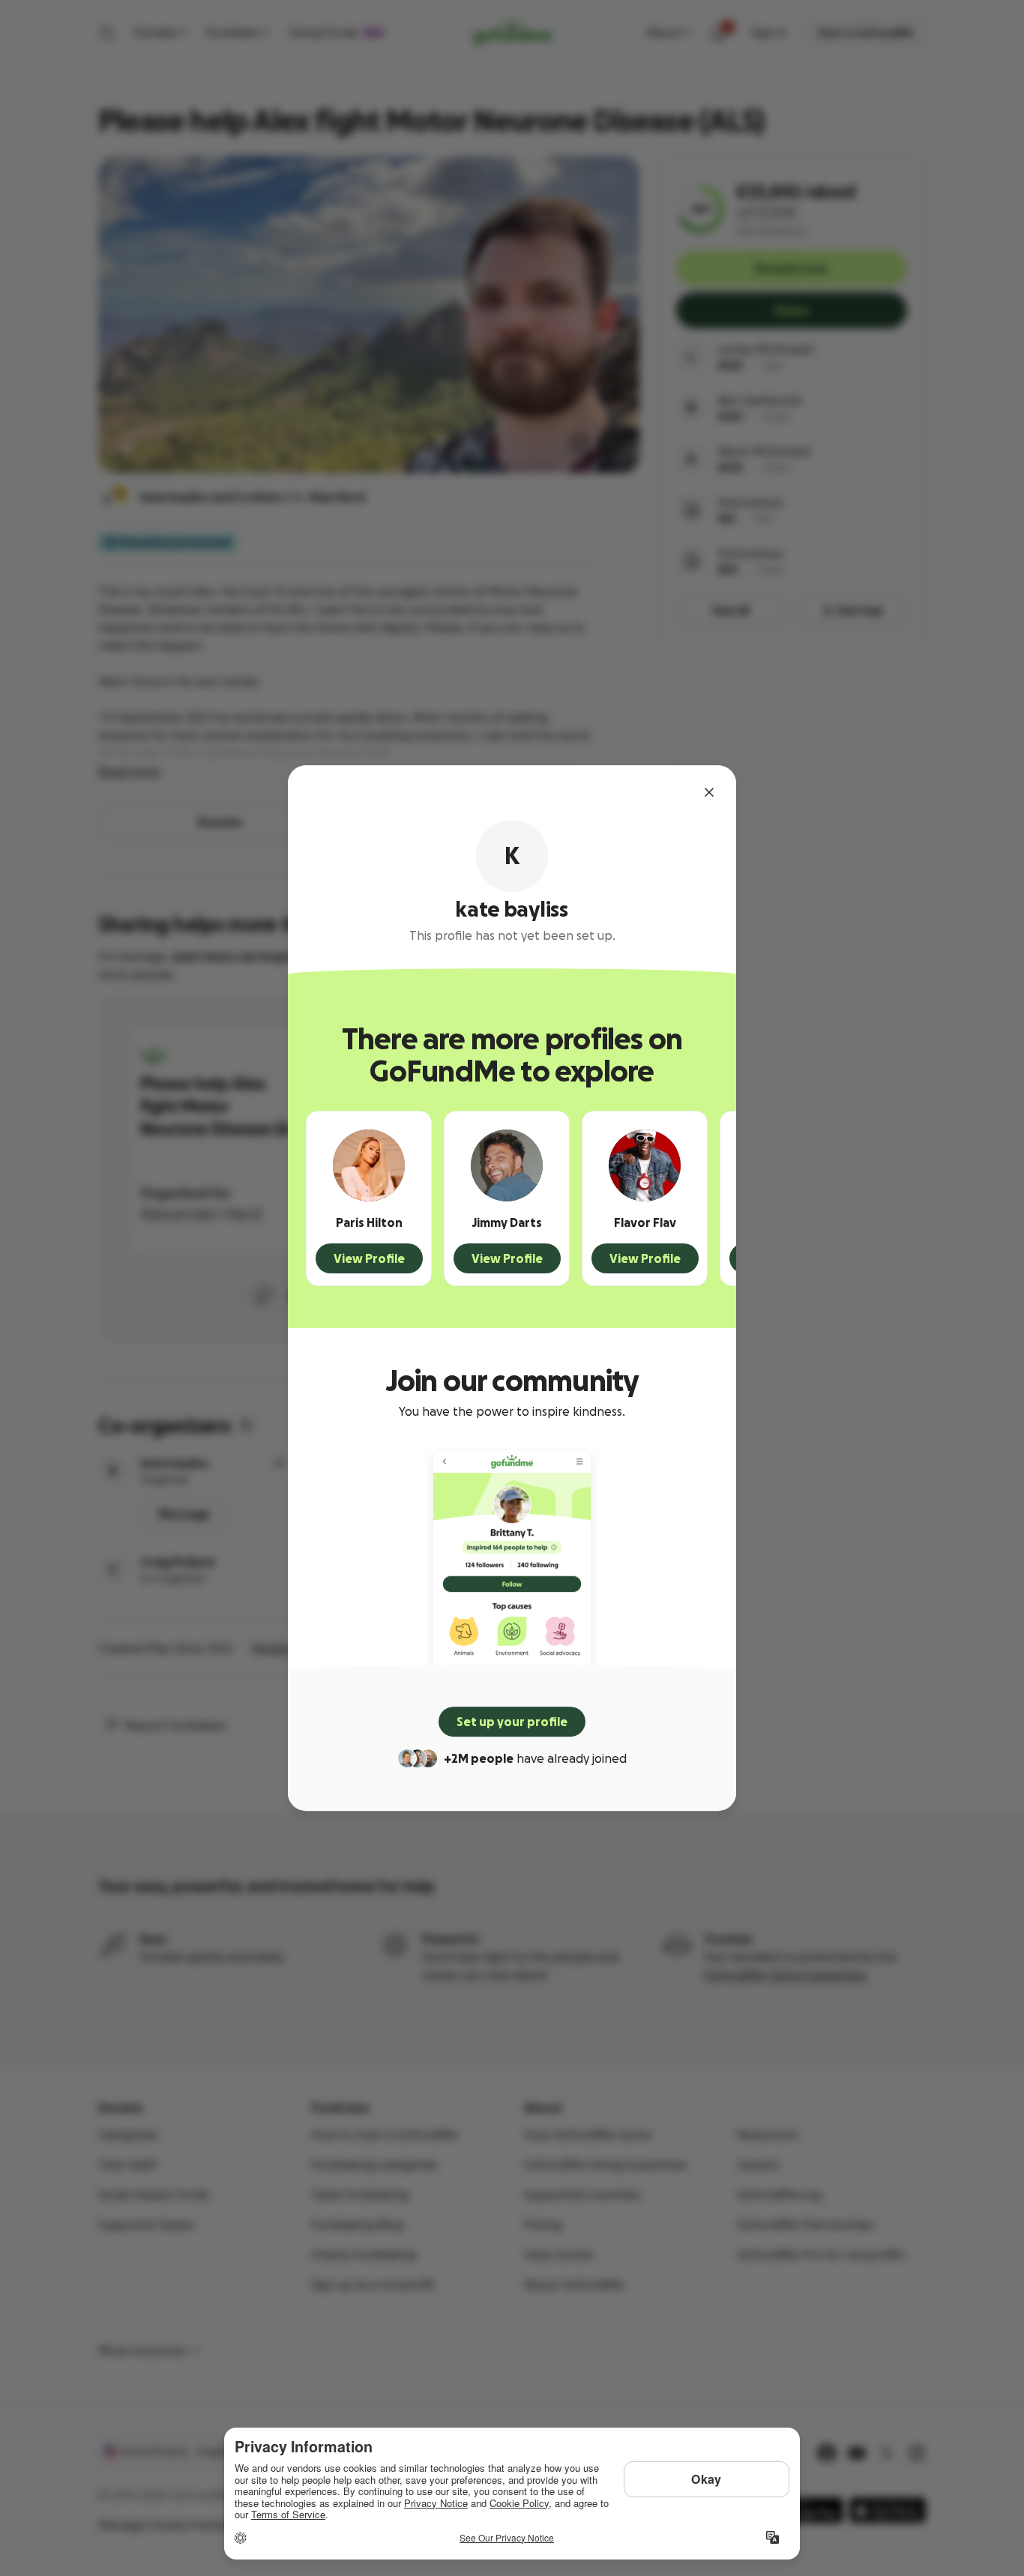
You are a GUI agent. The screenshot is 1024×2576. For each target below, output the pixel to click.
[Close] (709, 792)
